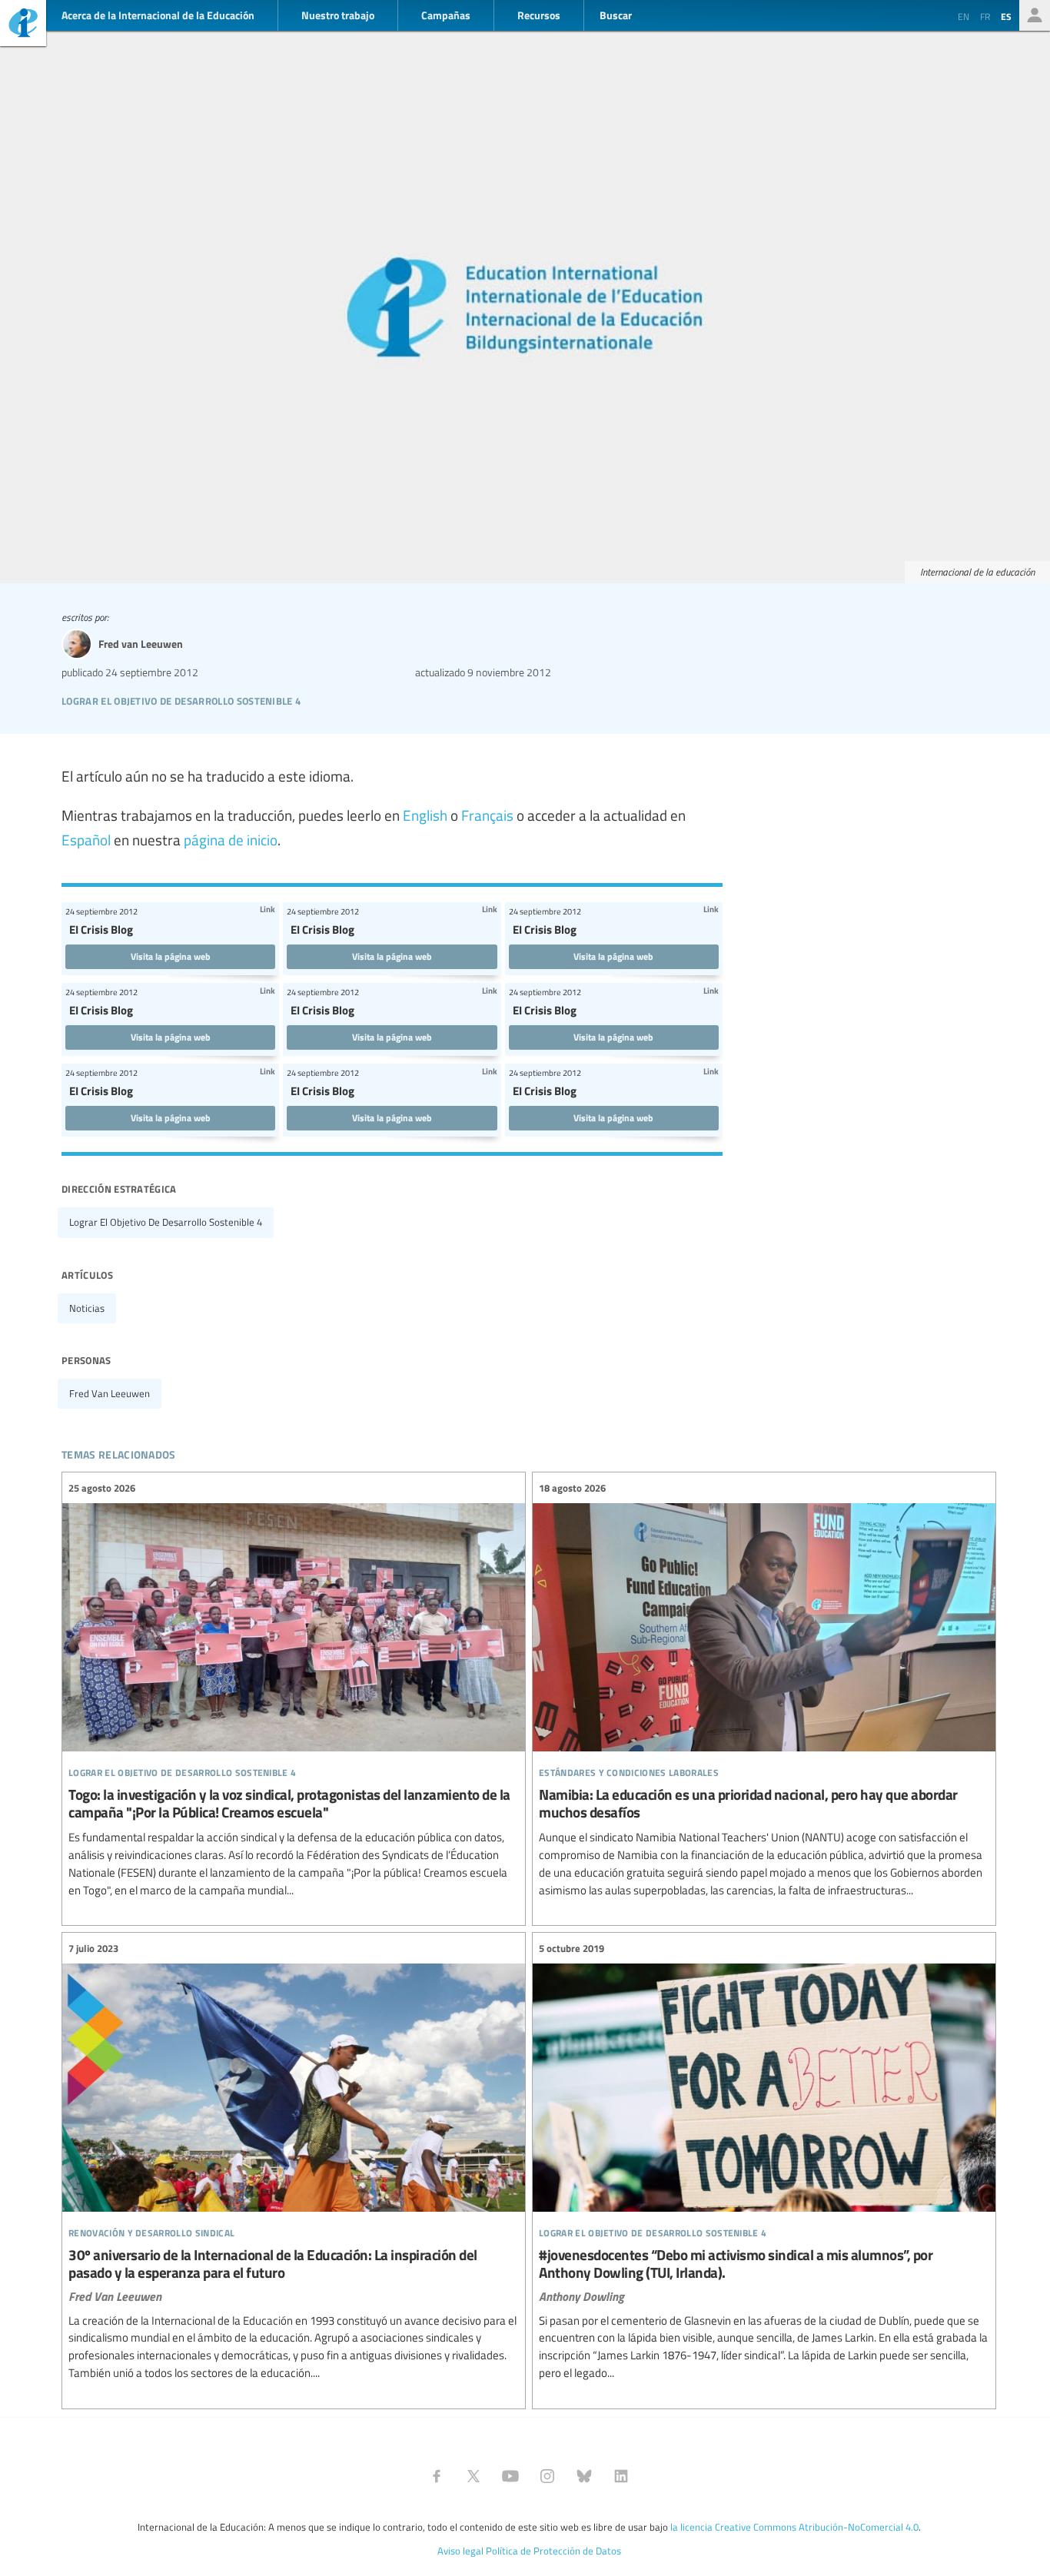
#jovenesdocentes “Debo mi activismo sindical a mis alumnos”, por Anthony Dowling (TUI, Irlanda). (764, 2161)
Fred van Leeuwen (110, 1393)
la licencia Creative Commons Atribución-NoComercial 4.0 (794, 2527)
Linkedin (621, 2476)
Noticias (87, 1308)
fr (985, 16)
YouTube (510, 2476)
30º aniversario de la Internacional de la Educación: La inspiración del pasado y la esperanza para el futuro (294, 2161)
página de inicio (231, 839)
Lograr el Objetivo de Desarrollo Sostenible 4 (166, 1222)
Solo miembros (1035, 15)
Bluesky (584, 2476)
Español (86, 839)
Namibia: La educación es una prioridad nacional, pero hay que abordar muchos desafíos (764, 1689)
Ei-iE (23, 25)
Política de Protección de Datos (553, 2551)
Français (487, 815)
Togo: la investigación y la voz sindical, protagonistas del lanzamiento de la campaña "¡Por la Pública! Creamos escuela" (294, 1689)
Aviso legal (460, 2551)
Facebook (437, 2476)
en (964, 16)
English (425, 815)
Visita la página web (171, 956)
